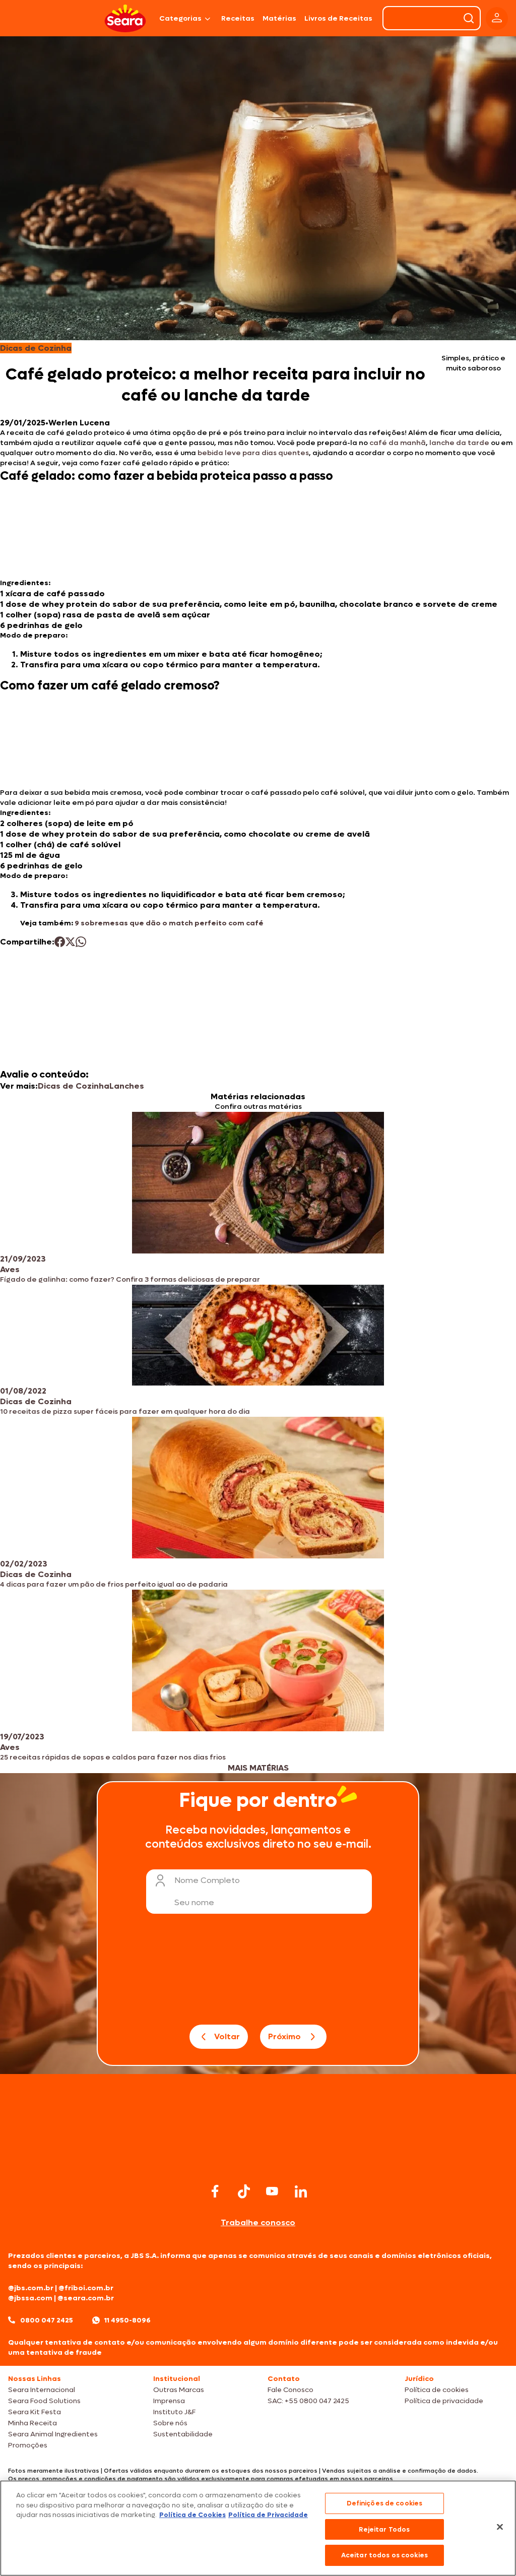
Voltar (227, 2036)
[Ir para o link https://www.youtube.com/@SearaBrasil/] (272, 2191)
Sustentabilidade (183, 2434)
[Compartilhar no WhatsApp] (81, 942)
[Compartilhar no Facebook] (60, 942)
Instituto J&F (174, 2412)
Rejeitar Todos (384, 2529)
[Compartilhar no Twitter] (70, 942)
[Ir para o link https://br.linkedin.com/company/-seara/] (301, 2191)
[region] (258, 2528)
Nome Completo (207, 1880)
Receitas (238, 18)
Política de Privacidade (268, 2515)
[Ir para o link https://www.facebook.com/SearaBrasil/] (215, 2191)
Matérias (279, 18)
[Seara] (125, 18)
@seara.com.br (86, 2298)
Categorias (180, 18)
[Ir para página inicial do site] (258, 2161)
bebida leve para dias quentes (253, 453)
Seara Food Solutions (44, 2401)
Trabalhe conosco (258, 2222)
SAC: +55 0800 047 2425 (308, 2401)
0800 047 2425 (47, 2320)
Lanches (127, 1086)
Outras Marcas (179, 2390)
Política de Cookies (192, 2515)
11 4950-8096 (127, 2320)
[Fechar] (500, 2527)
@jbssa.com (30, 2298)
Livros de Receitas (338, 18)
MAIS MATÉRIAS (258, 1768)
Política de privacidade (444, 2401)
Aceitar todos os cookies (384, 2555)
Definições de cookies (385, 2503)
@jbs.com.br (31, 2288)
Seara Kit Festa (35, 2412)
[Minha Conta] (497, 18)
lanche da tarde (459, 443)
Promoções (28, 2445)
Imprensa (169, 2401)
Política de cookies (437, 2390)
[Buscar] (469, 18)
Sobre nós (170, 2423)
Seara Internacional (42, 2390)
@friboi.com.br (86, 2288)
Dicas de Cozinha (74, 1086)
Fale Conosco (291, 2390)
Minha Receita (33, 2423)
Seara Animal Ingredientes (53, 2434)
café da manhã (398, 443)
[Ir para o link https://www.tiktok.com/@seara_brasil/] (244, 2191)
